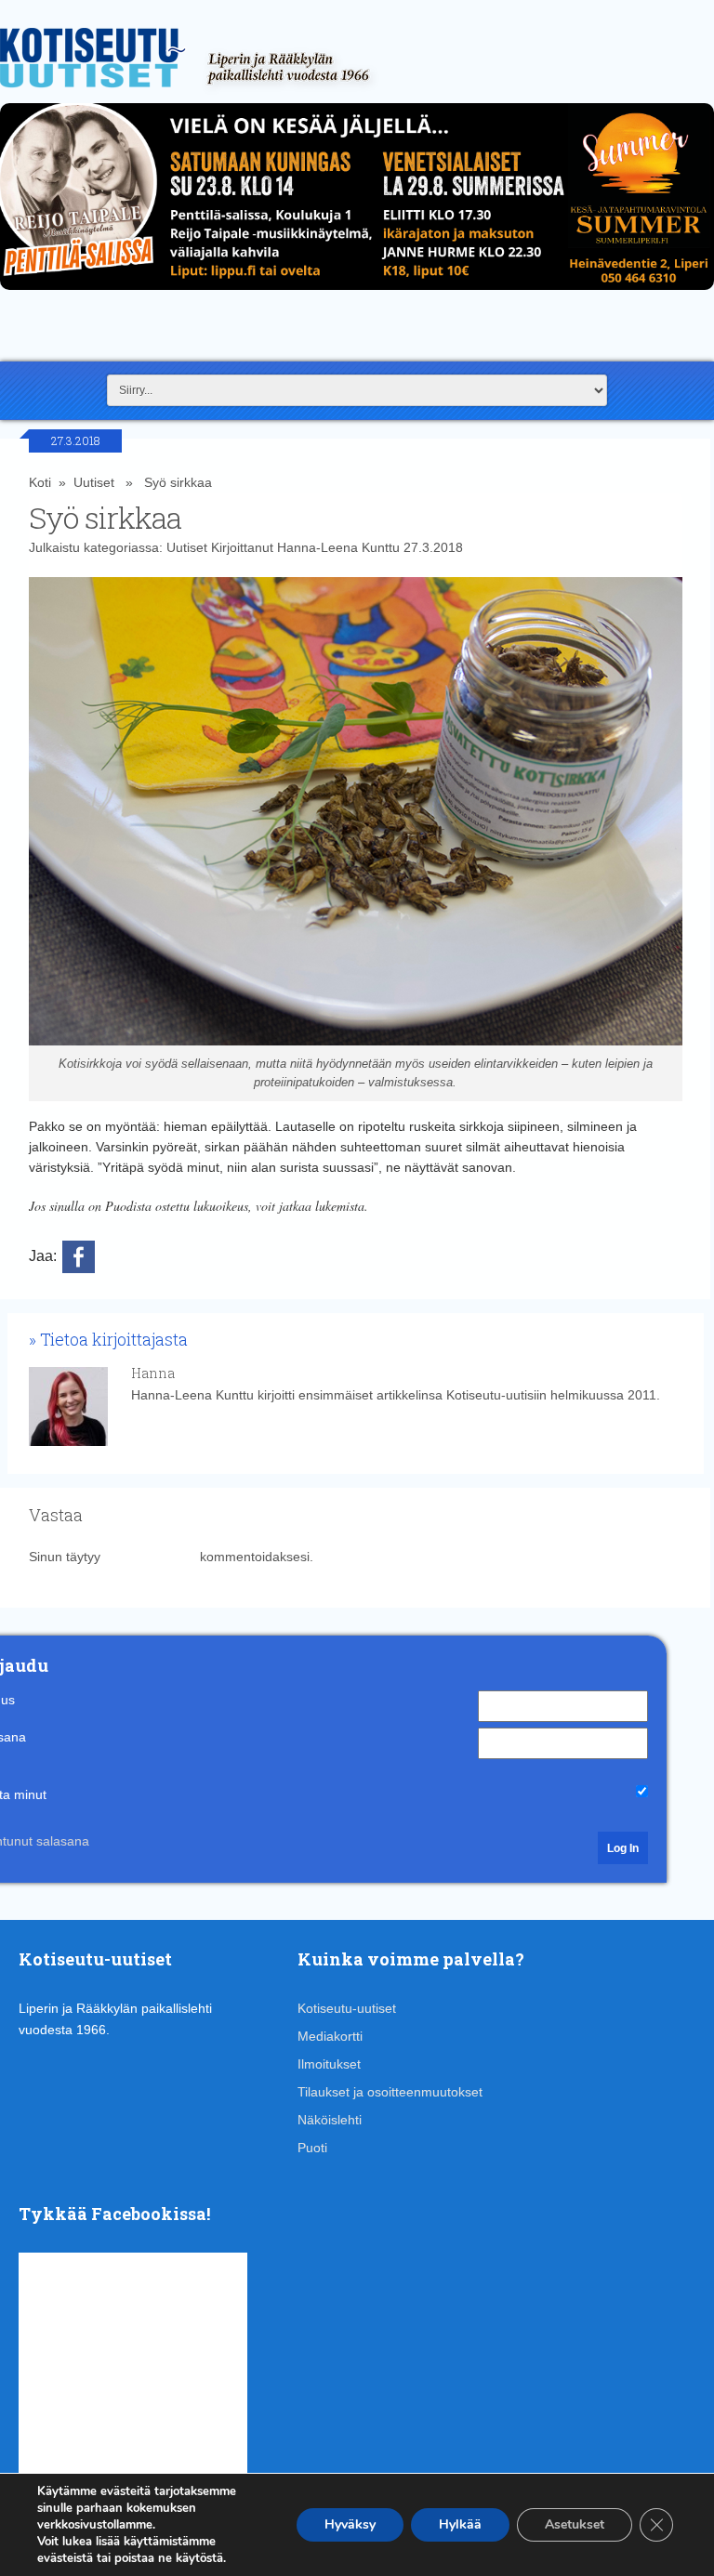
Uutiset (94, 482)
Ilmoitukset (329, 2064)
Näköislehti (330, 2120)
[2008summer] (357, 295)
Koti (40, 482)
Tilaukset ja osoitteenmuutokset (390, 2092)
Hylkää (460, 2524)
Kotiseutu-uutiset (347, 2008)
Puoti (312, 2148)
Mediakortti (330, 2036)
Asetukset (575, 2524)
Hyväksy (350, 2524)
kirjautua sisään (150, 1557)
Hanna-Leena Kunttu (338, 547)
